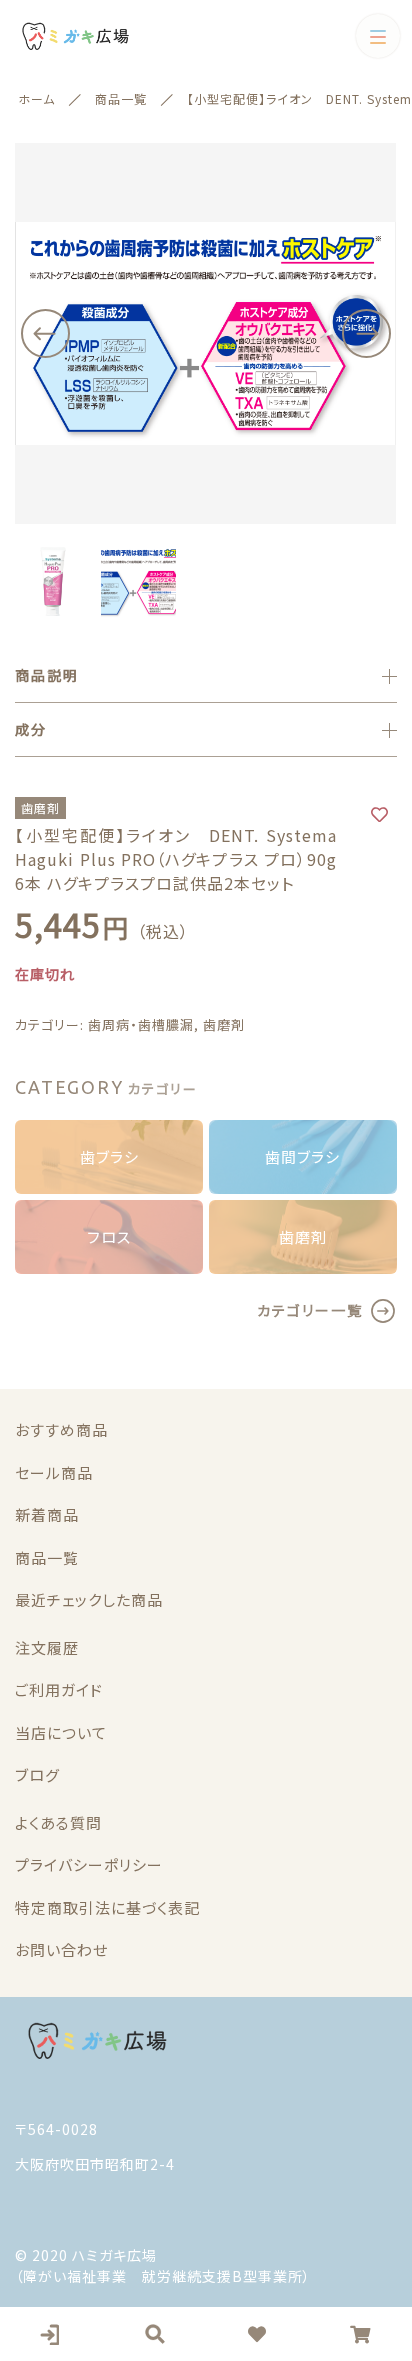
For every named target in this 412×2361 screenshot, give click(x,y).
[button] (45, 334)
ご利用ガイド (59, 1689)
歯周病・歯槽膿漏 (141, 1024)
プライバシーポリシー (89, 1864)
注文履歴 (47, 1647)
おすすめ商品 (61, 1429)
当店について (61, 1732)
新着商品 (47, 1514)
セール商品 (54, 1472)
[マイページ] (52, 2334)
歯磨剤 (224, 1024)
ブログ (37, 1774)
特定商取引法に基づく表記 (107, 1907)
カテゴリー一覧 (310, 1310)
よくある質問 (58, 1822)
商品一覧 (47, 1557)
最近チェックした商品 (89, 1599)
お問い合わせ (61, 1949)
